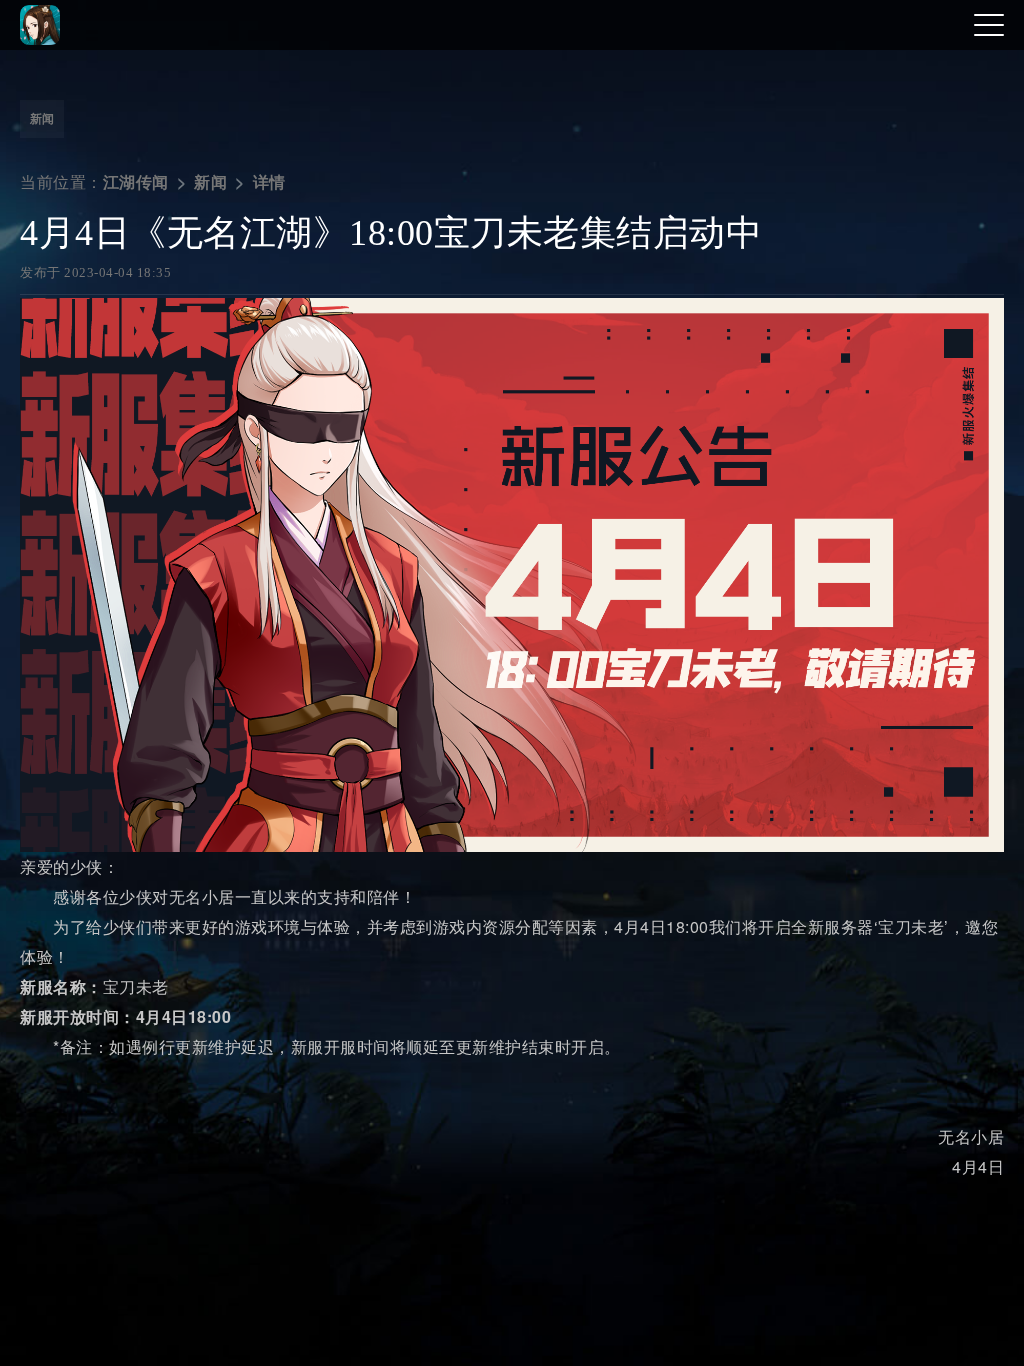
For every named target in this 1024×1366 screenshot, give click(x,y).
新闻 (42, 119)
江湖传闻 (136, 182)
